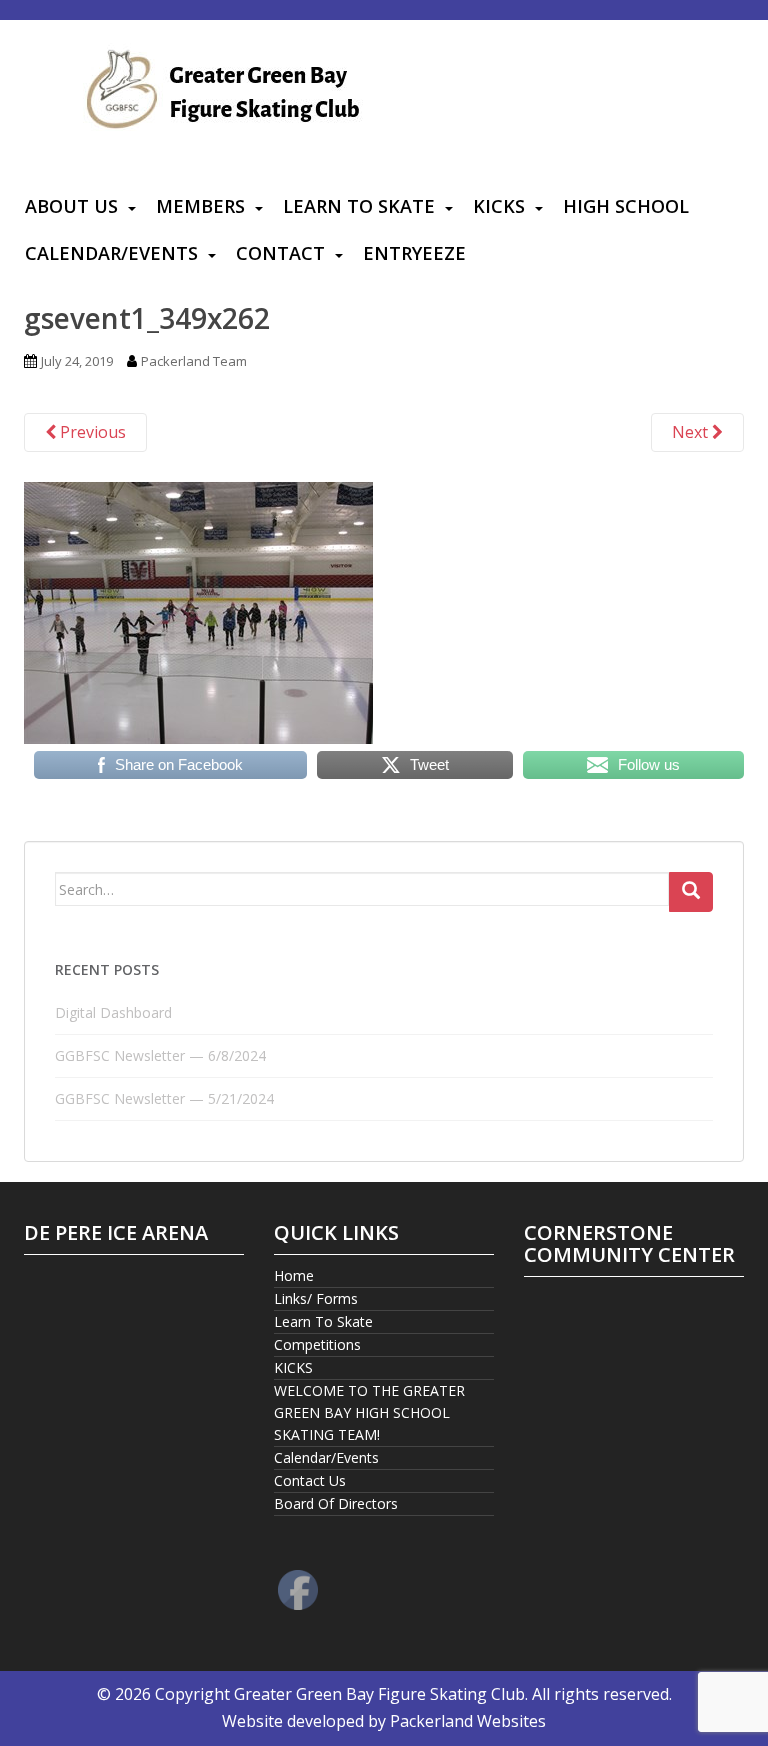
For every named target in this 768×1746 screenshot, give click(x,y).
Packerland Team (194, 361)
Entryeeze (414, 253)
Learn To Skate (359, 206)
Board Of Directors (336, 1503)
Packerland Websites (468, 1721)
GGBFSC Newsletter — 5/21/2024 (164, 1098)
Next (692, 432)
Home (294, 1275)
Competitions (317, 1344)
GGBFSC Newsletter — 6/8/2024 (160, 1055)
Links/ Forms (316, 1298)
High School (626, 206)
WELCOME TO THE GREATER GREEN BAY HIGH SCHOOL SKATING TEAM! (369, 1412)
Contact (280, 253)
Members (200, 206)
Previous (91, 432)
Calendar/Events (111, 253)
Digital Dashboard (113, 1012)
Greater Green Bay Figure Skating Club (379, 1694)
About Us (71, 206)
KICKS (499, 206)
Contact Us (310, 1480)
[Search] (691, 892)
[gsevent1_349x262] (198, 611)
